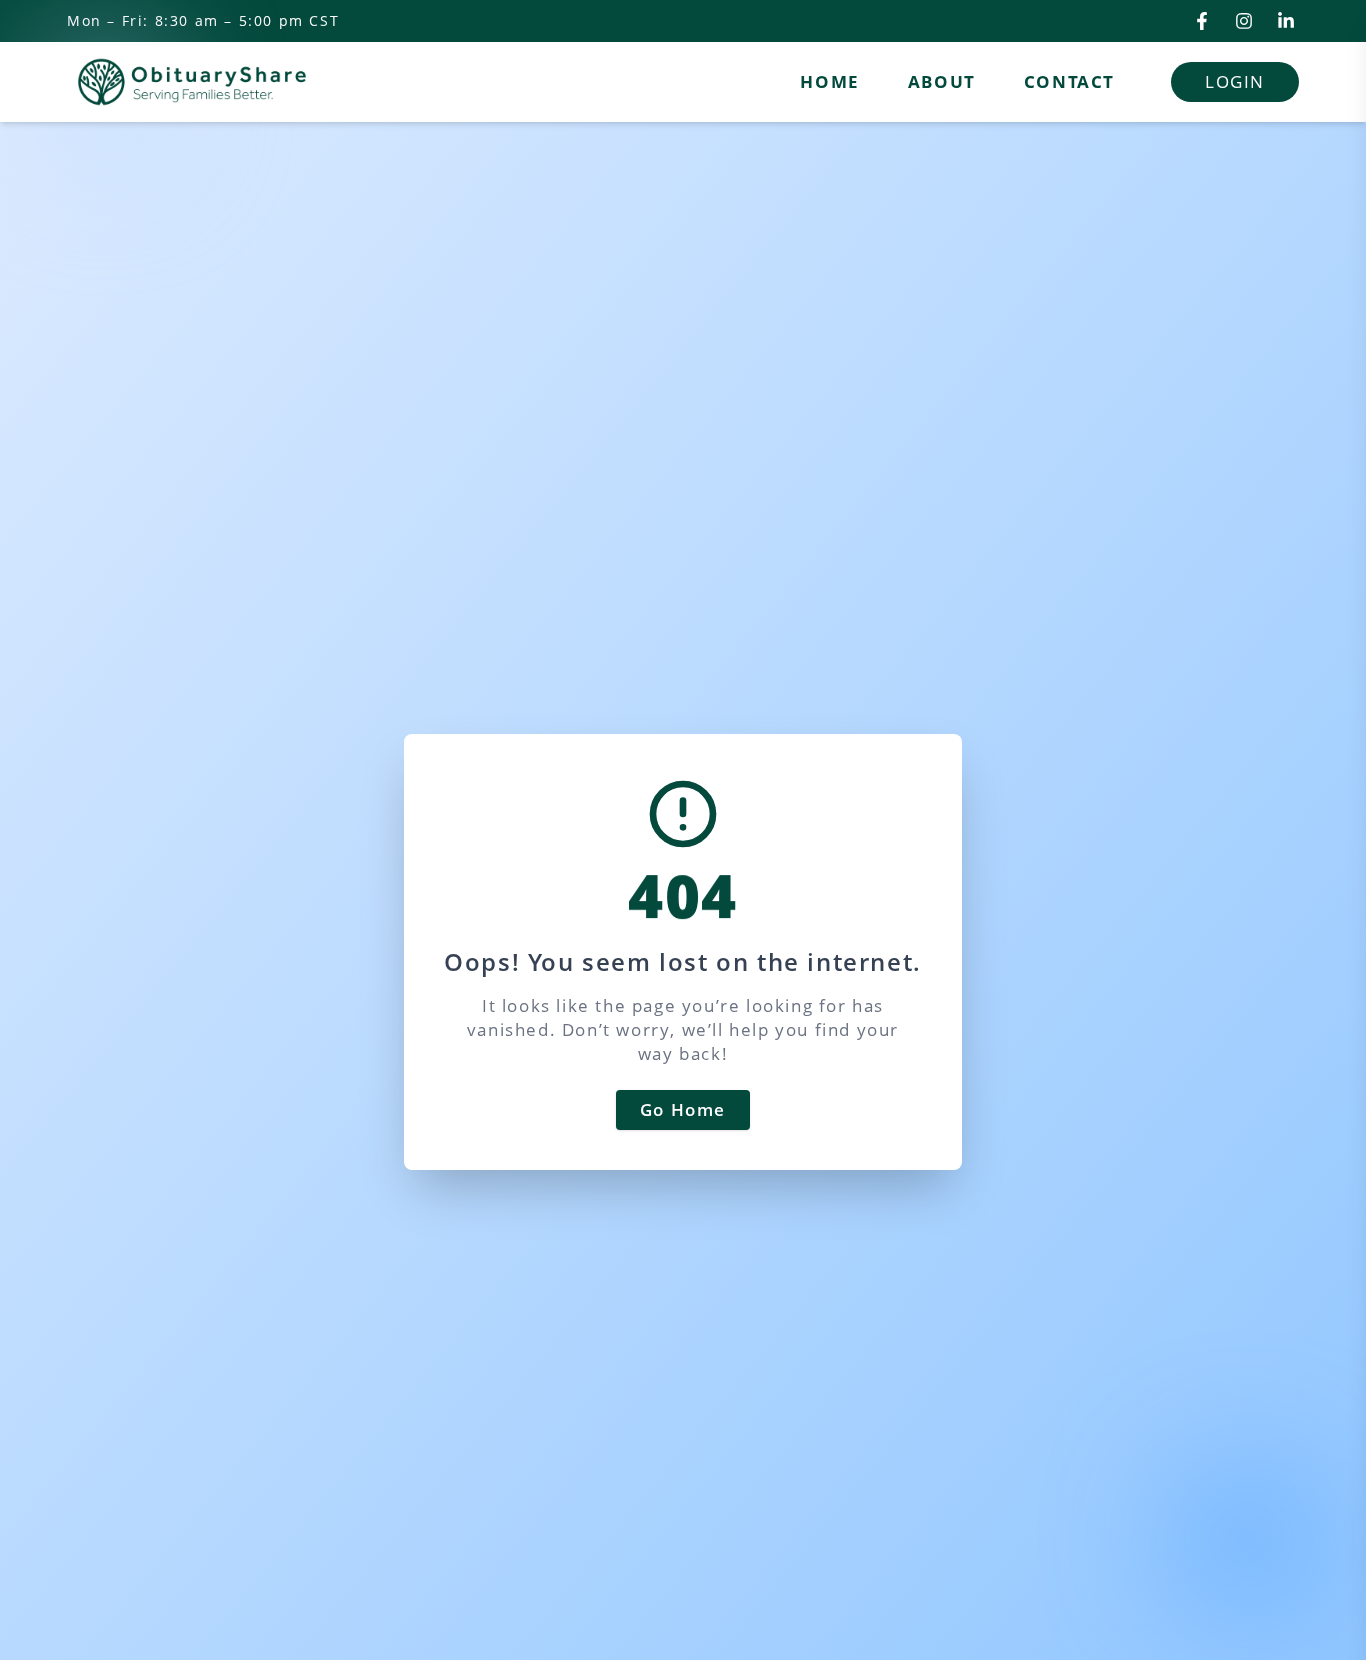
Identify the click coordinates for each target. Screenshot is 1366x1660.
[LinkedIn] (1286, 21)
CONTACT (1069, 81)
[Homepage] (192, 82)
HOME (829, 81)
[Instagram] (1244, 21)
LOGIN (1235, 81)
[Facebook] (1202, 21)
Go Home (683, 1109)
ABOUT (942, 81)
